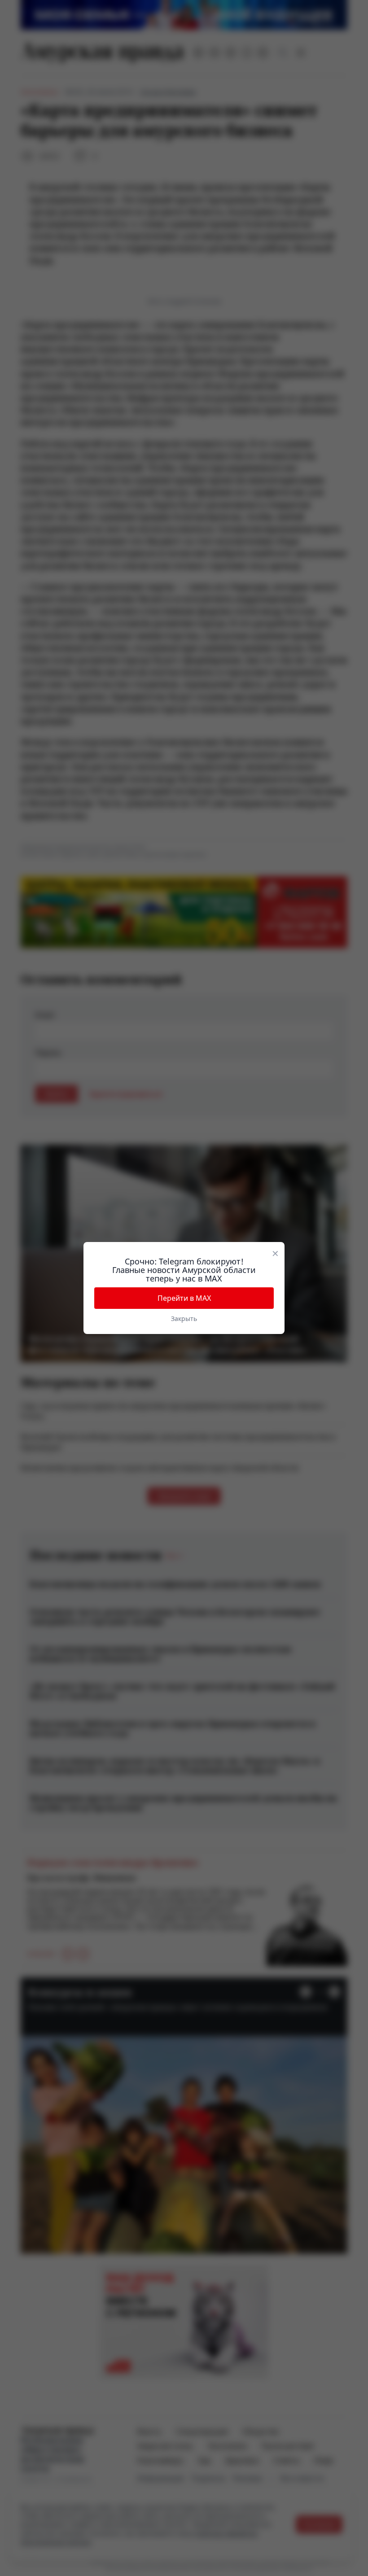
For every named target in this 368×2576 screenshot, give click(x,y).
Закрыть (184, 1319)
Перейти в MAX (184, 1298)
